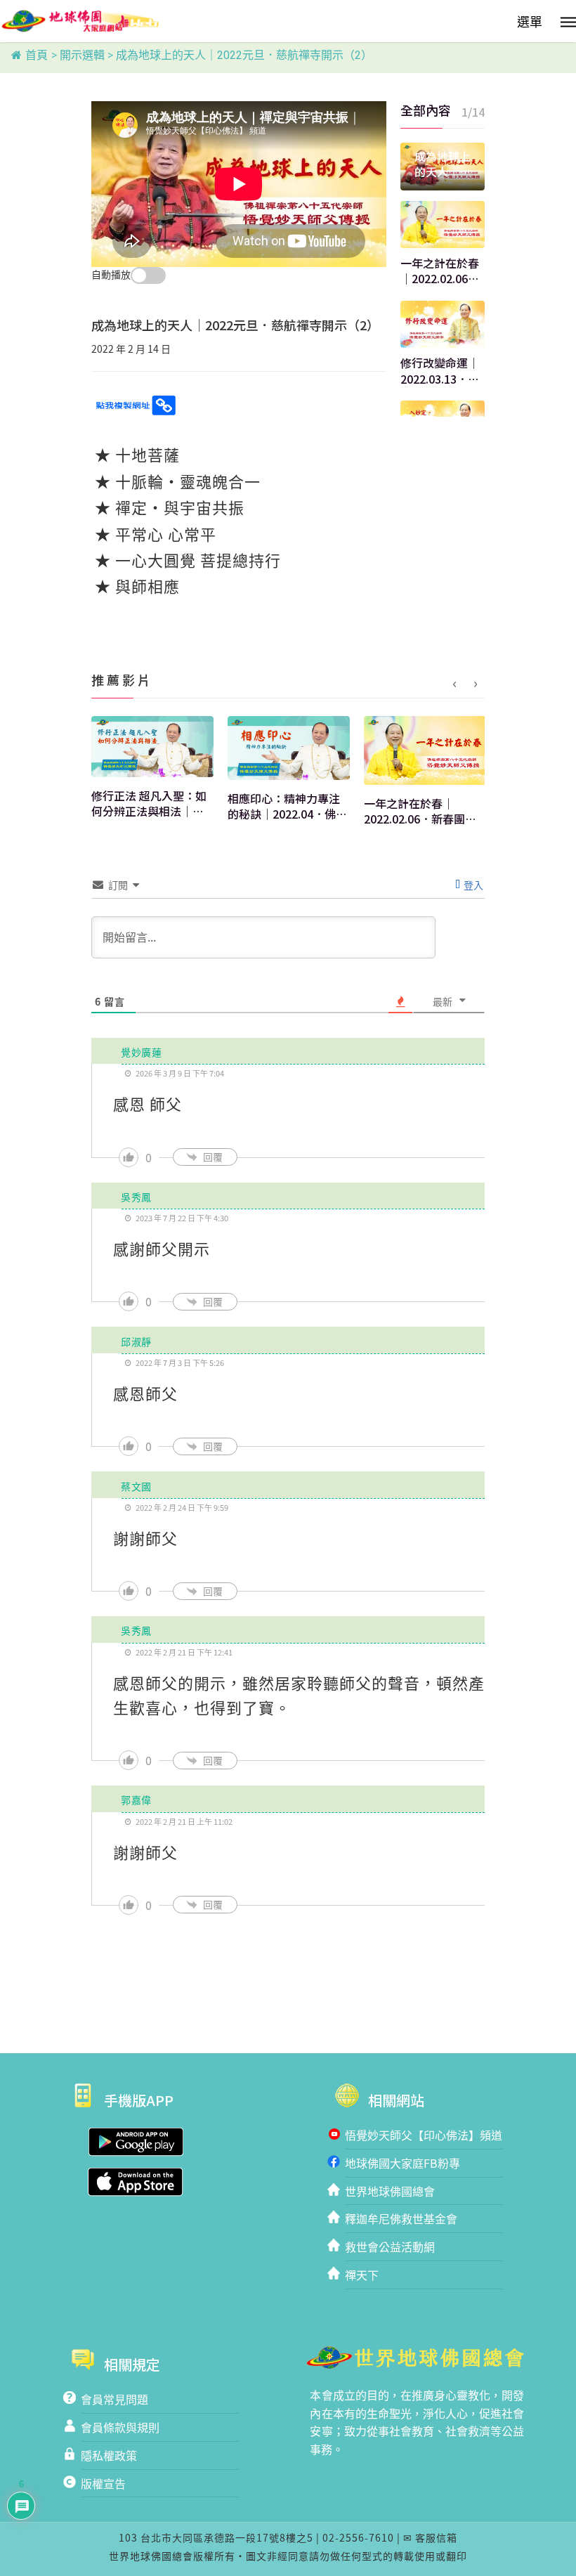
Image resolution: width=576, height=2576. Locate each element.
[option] (152, 773)
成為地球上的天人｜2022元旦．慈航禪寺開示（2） (443, 164)
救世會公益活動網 (390, 2246)
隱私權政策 (109, 2455)
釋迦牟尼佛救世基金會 (401, 2218)
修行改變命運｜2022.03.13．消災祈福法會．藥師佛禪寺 (440, 371)
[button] (543, 19)
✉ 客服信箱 (430, 2537)
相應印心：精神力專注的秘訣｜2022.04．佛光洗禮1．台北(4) (287, 806)
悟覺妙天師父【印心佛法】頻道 (424, 2135)
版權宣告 (103, 2483)
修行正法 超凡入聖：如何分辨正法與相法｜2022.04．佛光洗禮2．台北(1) (149, 804)
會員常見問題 (114, 2399)
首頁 (37, 55)
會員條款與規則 (120, 2427)
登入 (472, 885)
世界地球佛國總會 (390, 2191)
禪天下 (362, 2275)
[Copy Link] (135, 405)
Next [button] (476, 684)
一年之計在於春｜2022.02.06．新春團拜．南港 (440, 271)
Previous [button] (454, 684)
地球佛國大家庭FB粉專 (402, 2163)
